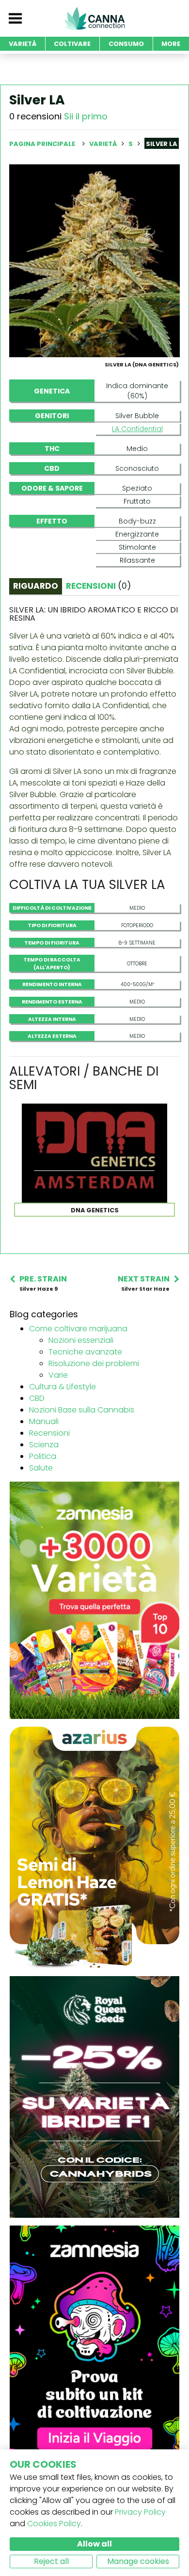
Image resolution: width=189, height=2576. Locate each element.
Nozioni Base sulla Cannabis (82, 1410)
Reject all (51, 2561)
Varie (58, 1375)
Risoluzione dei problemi (94, 1363)
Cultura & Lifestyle (63, 1387)
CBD (37, 1398)
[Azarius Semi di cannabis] (94, 1847)
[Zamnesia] (94, 1600)
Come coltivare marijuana (78, 1329)
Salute (41, 1468)
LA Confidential (137, 429)
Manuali (44, 1421)
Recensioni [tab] (98, 586)
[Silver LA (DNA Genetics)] (94, 260)
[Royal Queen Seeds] (94, 2096)
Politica (43, 1456)
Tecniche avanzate (85, 1352)
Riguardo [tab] (36, 586)
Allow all (94, 2544)
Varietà (104, 144)
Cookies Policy (54, 2524)
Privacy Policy (140, 2512)
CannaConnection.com (94, 18)
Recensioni (49, 1433)
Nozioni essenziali (81, 1340)
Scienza (44, 1445)
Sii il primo (86, 116)
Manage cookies (138, 2561)
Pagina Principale (42, 144)
